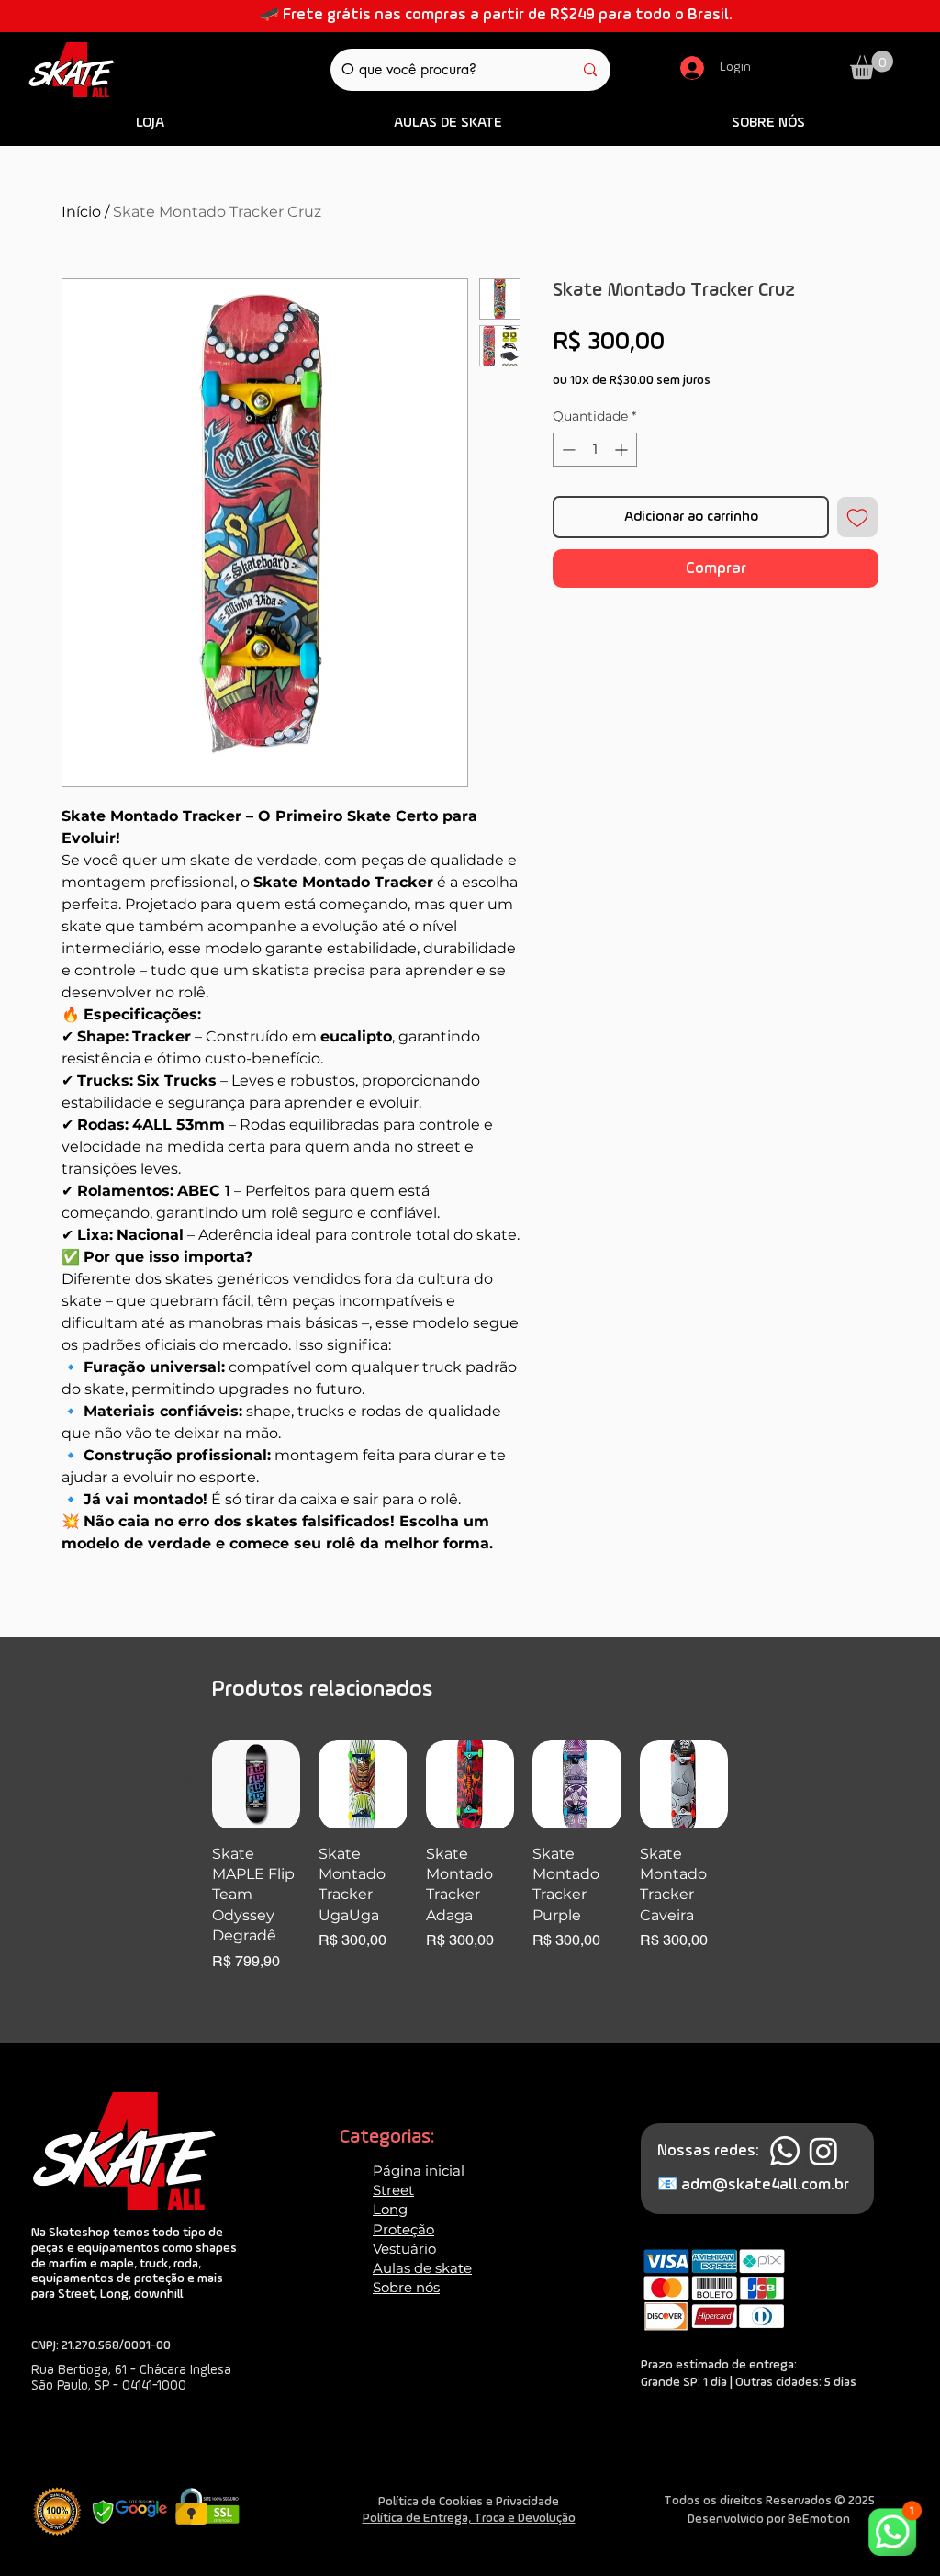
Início (81, 212)
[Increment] (623, 450)
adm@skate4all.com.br (765, 2185)
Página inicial (419, 2171)
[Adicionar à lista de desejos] (857, 517)
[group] (470, 1867)
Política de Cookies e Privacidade (469, 2502)
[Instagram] (823, 2151)
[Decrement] (567, 450)
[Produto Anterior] (185, 1783)
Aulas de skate (422, 2268)
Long (390, 2209)
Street (393, 2190)
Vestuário (404, 2249)
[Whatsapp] (785, 2151)
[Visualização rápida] (256, 1784)
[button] (872, 65)
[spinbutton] (595, 450)
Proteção (403, 2229)
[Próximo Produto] (755, 1783)
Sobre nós (406, 2287)
